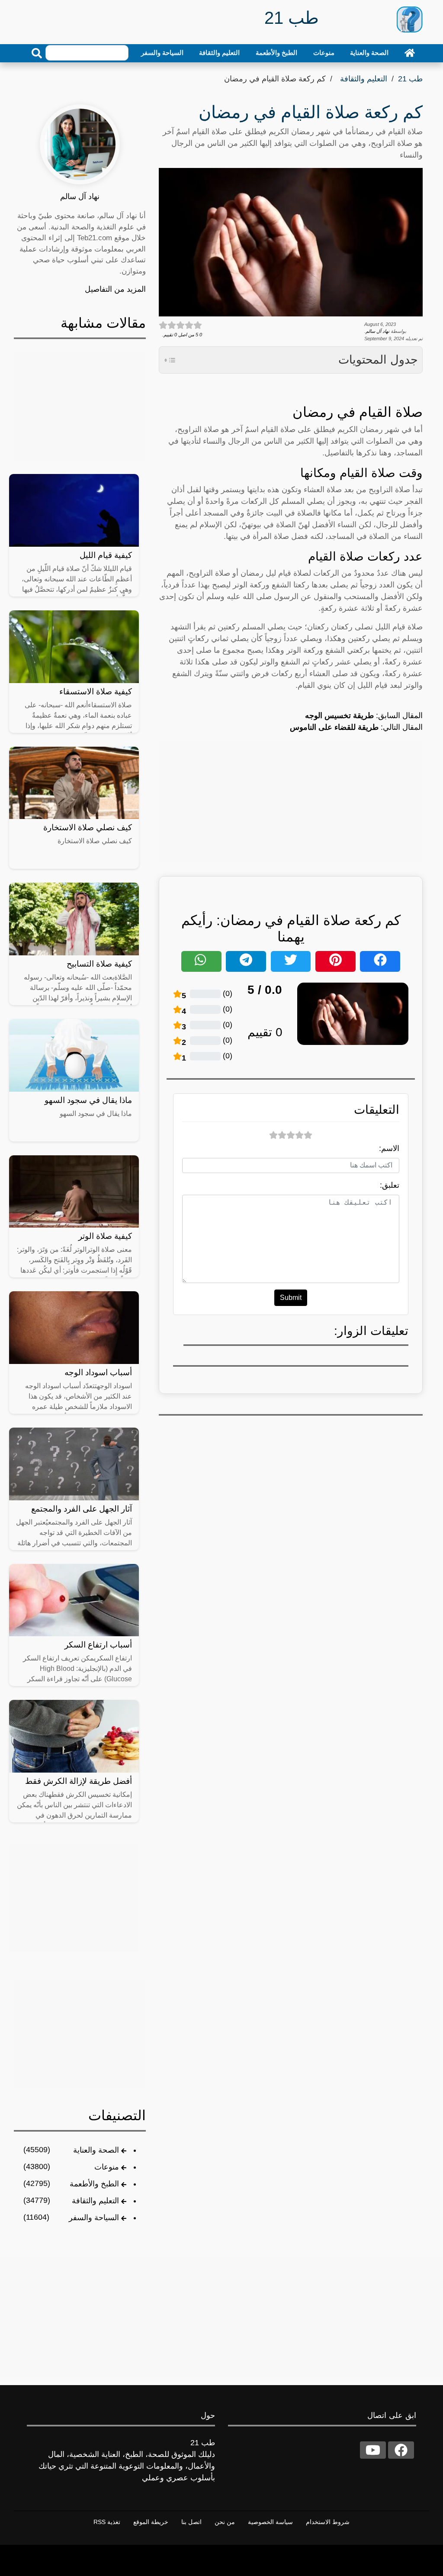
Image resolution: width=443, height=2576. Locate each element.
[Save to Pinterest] (335, 961)
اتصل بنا (191, 2522)
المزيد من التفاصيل (115, 289)
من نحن (225, 2522)
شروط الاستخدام (328, 2522)
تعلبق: (390, 1185)
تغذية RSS (107, 2522)
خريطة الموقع (151, 2522)
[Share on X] (291, 961)
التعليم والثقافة (219, 53)
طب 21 (410, 79)
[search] (37, 53)
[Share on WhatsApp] (201, 961)
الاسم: (389, 1148)
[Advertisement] (291, 802)
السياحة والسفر (162, 53)
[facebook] (401, 2450)
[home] (410, 53)
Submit (291, 1298)
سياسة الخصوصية (270, 2522)
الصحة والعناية (369, 53)
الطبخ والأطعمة (276, 53)
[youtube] (373, 2450)
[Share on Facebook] (380, 961)
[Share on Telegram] (246, 961)
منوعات (324, 53)
